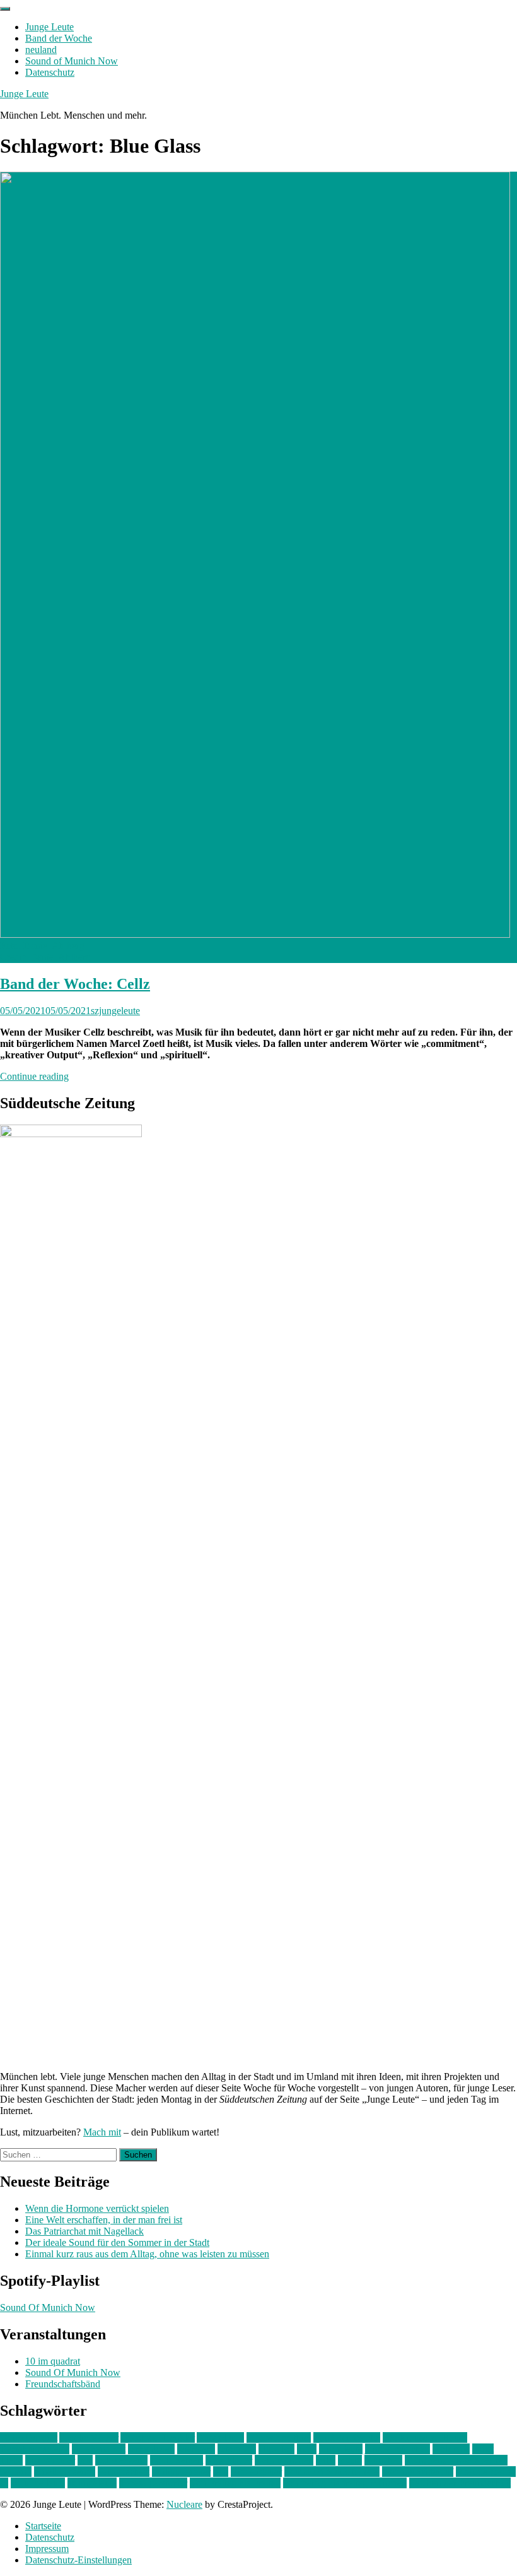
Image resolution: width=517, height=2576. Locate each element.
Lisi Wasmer (50, 2460)
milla (326, 2460)
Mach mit (102, 2132)
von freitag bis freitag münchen (345, 2483)
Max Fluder (229, 2460)
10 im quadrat (53, 2361)
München (383, 2460)
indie (307, 2449)
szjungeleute (115, 1011)
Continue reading (34, 1076)
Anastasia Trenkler (158, 2437)
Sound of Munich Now (72, 61)
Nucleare (184, 2504)
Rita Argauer (256, 2472)
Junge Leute (49, 27)
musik (350, 2460)
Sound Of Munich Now (48, 2307)
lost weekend (121, 2460)
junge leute (341, 2449)
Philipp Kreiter (181, 2472)
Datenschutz (50, 72)
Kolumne (451, 2449)
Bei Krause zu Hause (425, 2437)
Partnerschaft (124, 2472)
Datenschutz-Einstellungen (78, 2560)
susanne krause (486, 2472)
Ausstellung (220, 2437)
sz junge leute (38, 2483)
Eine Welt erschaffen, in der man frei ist (104, 2220)
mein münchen (284, 2460)
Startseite (43, 2526)
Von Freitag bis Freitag (235, 2483)
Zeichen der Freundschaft (460, 2483)
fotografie (237, 2449)
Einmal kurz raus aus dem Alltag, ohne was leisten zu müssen (147, 2254)
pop (221, 2472)
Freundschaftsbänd (63, 2384)
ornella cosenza (65, 2472)
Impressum (47, 2549)
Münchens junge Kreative (456, 2460)
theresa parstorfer (153, 2483)
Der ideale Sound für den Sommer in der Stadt (117, 2242)
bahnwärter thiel (279, 2437)
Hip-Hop (276, 2449)
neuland (41, 50)
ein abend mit (99, 2449)
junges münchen (398, 2449)
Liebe (11, 2460)
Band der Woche (59, 38)
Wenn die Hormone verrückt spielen (97, 2208)
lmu (85, 2460)
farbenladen (151, 2449)
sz (4, 2483)
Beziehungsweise (35, 2449)
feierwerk (196, 2449)
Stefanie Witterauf (418, 2472)
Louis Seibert (177, 2460)
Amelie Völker (89, 2437)
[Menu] (5, 9)
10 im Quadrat (29, 2437)
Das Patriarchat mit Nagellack (84, 2231)
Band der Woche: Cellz (75, 984)
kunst (483, 2449)
